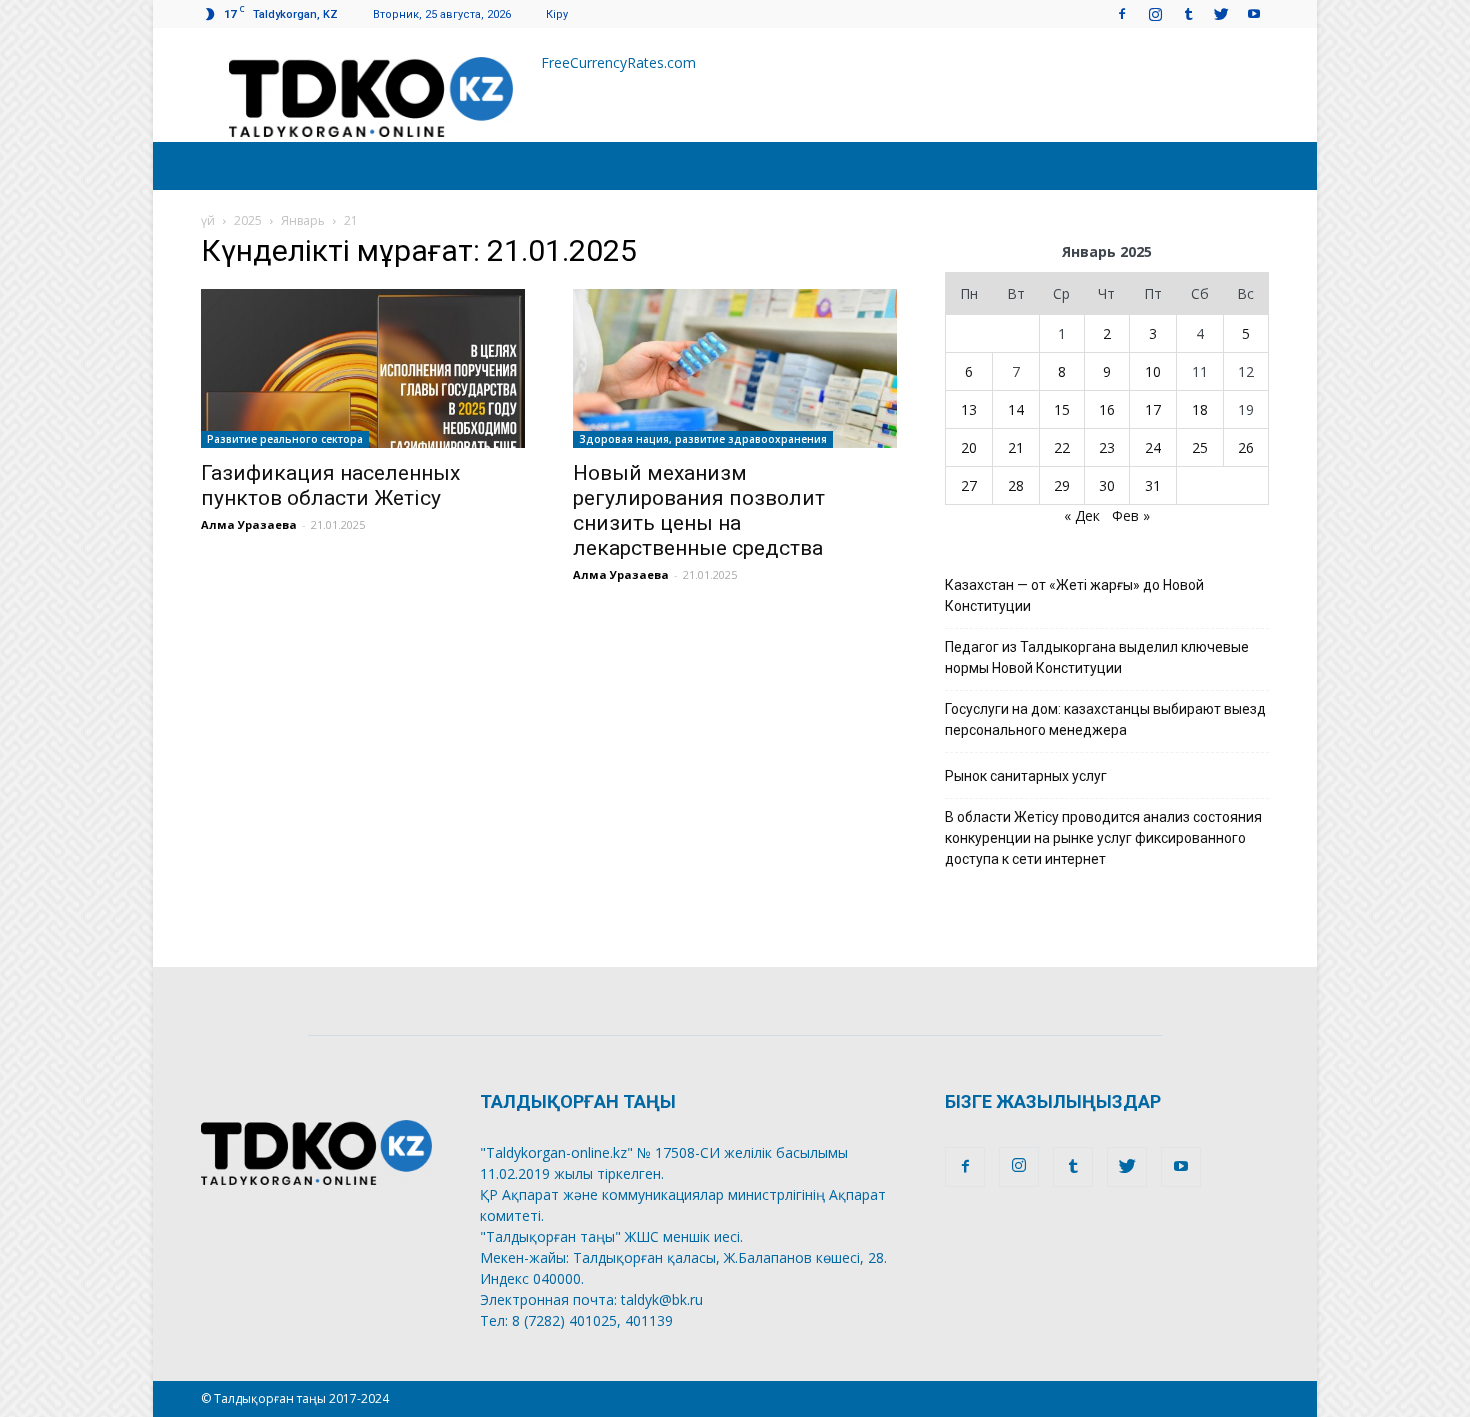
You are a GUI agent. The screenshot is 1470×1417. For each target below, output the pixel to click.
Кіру (557, 14)
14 (1016, 409)
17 (1153, 409)
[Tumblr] (1188, 13)
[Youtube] (1254, 13)
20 (969, 447)
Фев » (1131, 515)
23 (1107, 447)
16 (1107, 409)
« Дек (1082, 515)
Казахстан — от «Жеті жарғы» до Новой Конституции (1074, 595)
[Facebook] (1122, 13)
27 (969, 485)
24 (1153, 447)
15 (1062, 409)
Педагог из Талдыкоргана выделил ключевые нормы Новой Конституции (1097, 657)
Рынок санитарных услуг (1026, 776)
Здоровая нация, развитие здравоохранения (703, 439)
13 (969, 409)
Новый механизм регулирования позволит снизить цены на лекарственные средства (699, 510)
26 (1246, 447)
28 (1016, 485)
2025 (248, 220)
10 (1153, 371)
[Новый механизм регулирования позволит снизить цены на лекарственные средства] (735, 368)
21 (1016, 447)
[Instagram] (1155, 13)
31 (1153, 485)
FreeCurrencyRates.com (618, 62)
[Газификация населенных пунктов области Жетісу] (363, 368)
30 (1107, 485)
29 (1062, 485)
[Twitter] (1221, 13)
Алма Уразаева (249, 524)
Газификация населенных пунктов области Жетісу (330, 485)
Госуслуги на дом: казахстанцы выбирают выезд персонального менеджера (1105, 719)
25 (1200, 447)
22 (1062, 447)
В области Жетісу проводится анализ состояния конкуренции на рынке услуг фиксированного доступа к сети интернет (1103, 838)
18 (1200, 409)
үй (208, 220)
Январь (303, 220)
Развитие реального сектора (285, 439)
